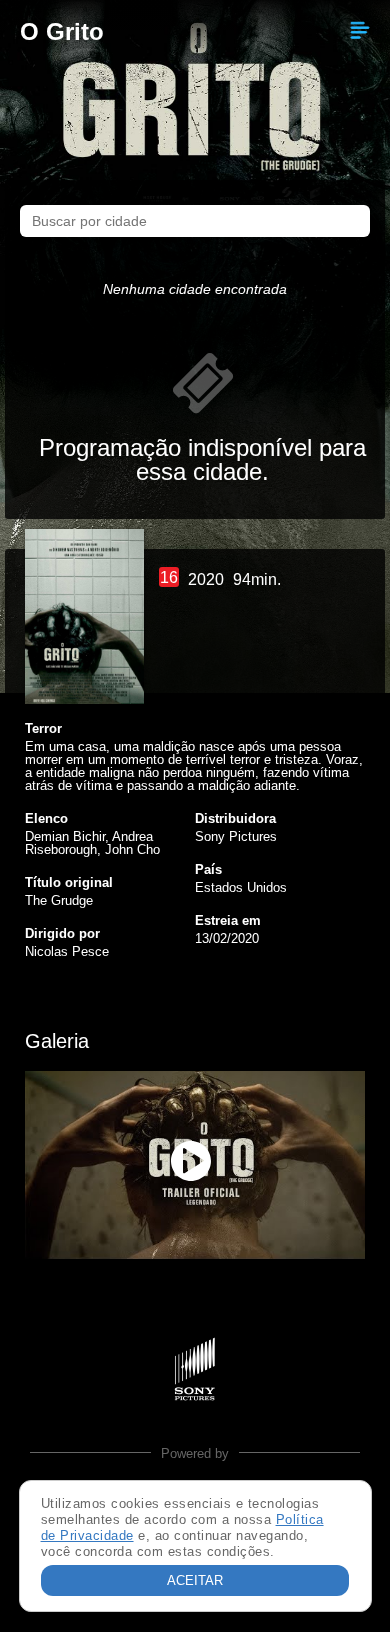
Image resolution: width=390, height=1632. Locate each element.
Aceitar (195, 1580)
